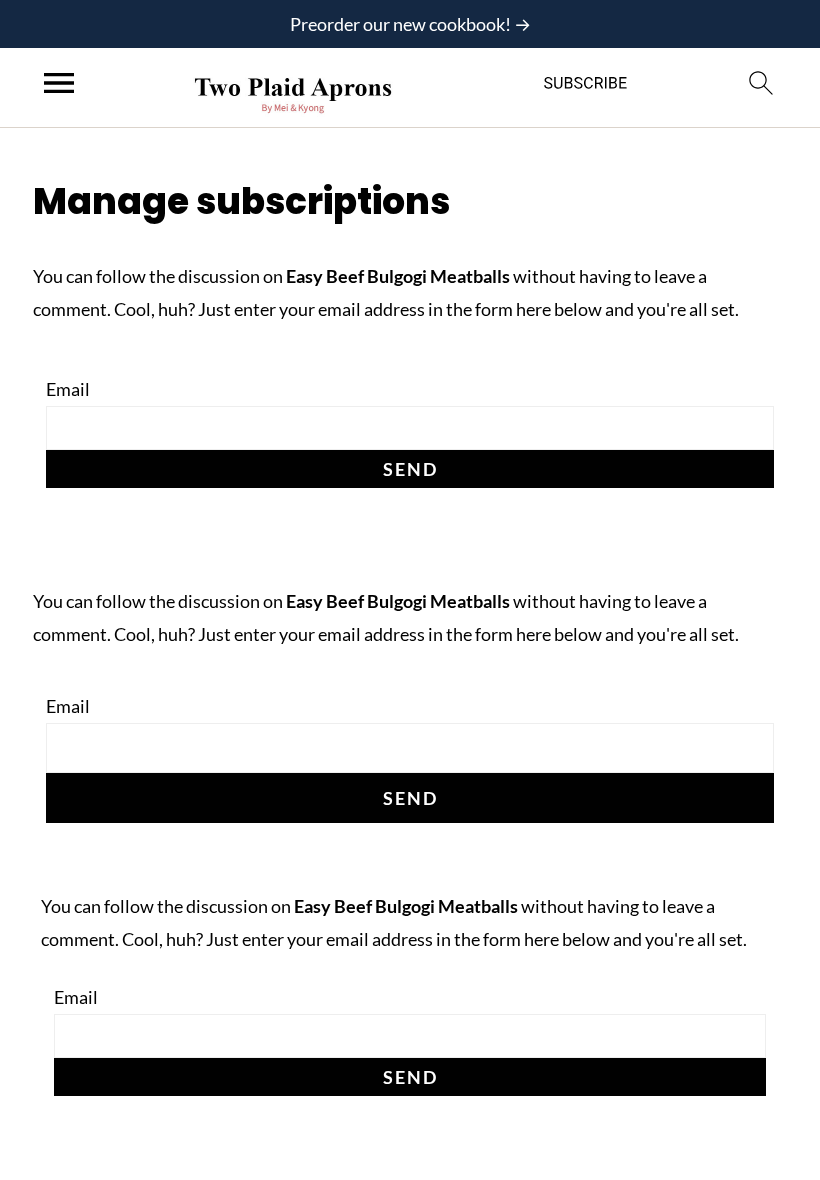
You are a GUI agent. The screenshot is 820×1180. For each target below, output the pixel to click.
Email (68, 389)
